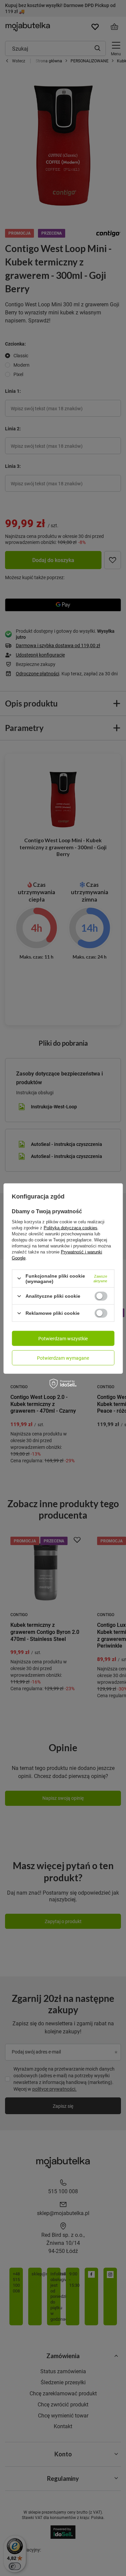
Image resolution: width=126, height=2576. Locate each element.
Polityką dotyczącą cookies (71, 1228)
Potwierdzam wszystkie (63, 1338)
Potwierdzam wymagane (63, 1358)
